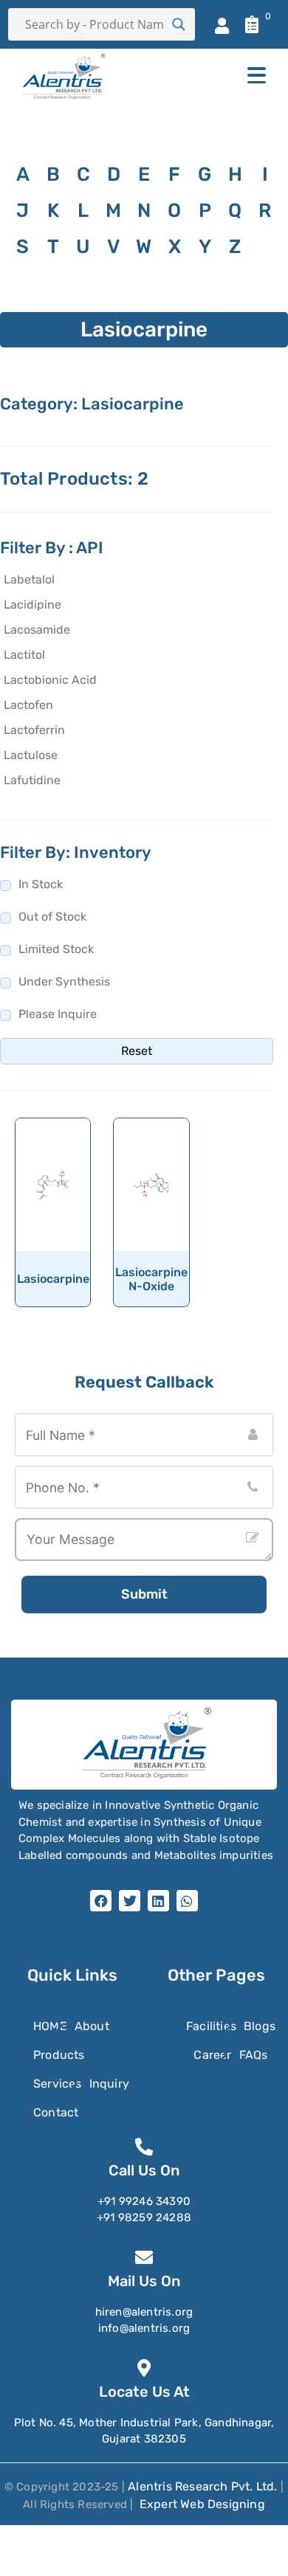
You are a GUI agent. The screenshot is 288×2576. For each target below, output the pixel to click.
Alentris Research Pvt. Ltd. (202, 2486)
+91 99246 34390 (144, 2201)
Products (59, 2055)
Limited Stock (56, 949)
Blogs (260, 2026)
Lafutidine (32, 780)
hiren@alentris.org (144, 2312)
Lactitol (24, 655)
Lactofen (28, 705)
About (92, 2026)
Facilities (211, 2026)
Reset (137, 1051)
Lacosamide (37, 630)
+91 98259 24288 (144, 2217)
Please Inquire (58, 1014)
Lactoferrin (34, 730)
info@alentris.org (144, 2328)
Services (58, 2084)
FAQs (254, 2055)
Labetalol (29, 579)
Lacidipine (32, 605)
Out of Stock (52, 917)
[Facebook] (101, 1901)
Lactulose (31, 755)
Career (212, 2055)
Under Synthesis (64, 981)
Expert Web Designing (202, 2504)
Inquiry (109, 2084)
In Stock (41, 884)
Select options (58, 1240)
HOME (50, 2026)
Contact (56, 2112)
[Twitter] (130, 1901)
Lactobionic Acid (50, 680)
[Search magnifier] (179, 24)
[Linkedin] (158, 1901)
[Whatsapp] (187, 1901)
